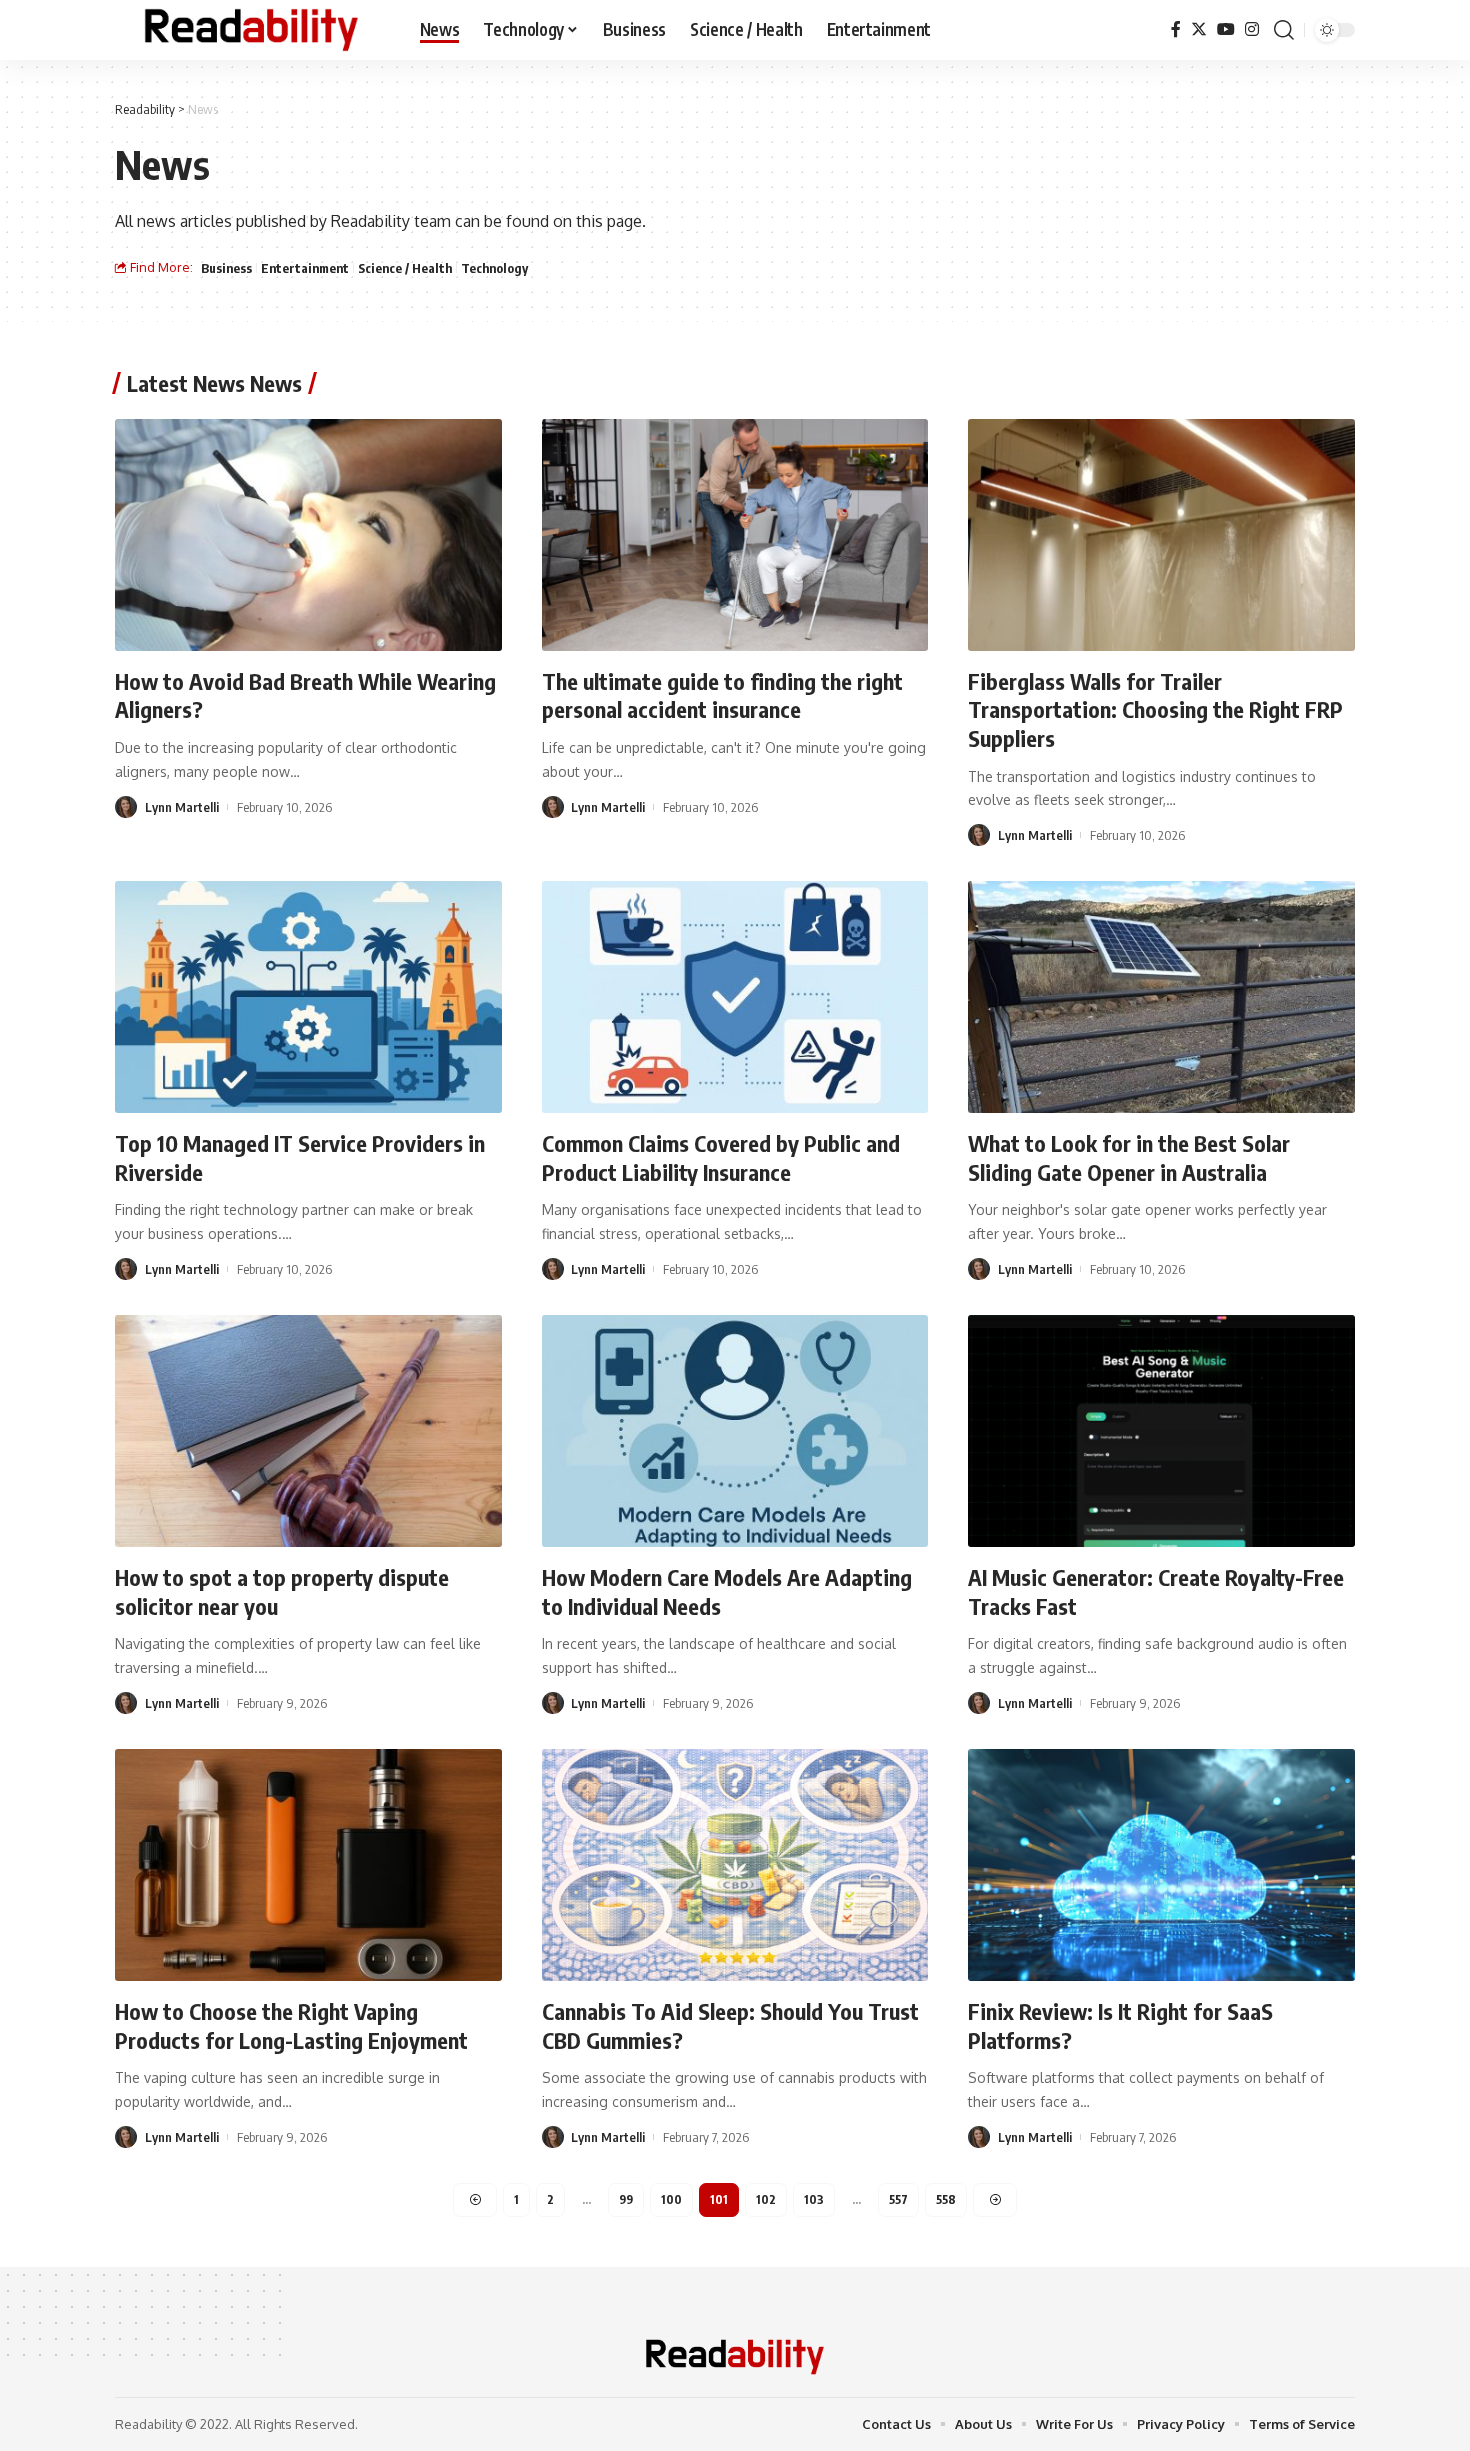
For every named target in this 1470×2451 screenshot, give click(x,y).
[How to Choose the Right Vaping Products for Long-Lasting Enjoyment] (308, 1865)
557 (898, 2199)
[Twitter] (1199, 29)
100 (671, 2199)
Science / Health (405, 268)
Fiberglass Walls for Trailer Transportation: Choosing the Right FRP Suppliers (1155, 709)
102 (766, 2199)
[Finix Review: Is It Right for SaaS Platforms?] (1161, 1865)
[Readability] (251, 30)
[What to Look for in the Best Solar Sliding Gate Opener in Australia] (1161, 997)
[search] (1284, 30)
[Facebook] (1176, 29)
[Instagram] (1252, 29)
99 (626, 2199)
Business (226, 268)
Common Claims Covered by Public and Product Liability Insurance (721, 1157)
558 (946, 2199)
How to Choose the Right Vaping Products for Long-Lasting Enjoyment (291, 2025)
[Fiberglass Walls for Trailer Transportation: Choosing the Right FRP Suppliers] (1161, 535)
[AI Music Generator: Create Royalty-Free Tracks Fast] (1161, 1431)
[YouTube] (1226, 29)
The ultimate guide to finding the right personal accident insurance (722, 695)
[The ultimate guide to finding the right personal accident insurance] (735, 535)
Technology (494, 268)
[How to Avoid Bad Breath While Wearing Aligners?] (308, 535)
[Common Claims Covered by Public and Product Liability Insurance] (735, 997)
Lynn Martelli (182, 807)
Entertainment (305, 268)
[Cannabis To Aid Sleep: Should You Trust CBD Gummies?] (735, 1865)
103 (814, 2199)
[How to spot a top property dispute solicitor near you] (308, 1431)
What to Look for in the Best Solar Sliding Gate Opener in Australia (1129, 1157)
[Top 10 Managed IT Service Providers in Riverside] (308, 997)
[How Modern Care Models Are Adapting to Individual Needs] (735, 1431)
